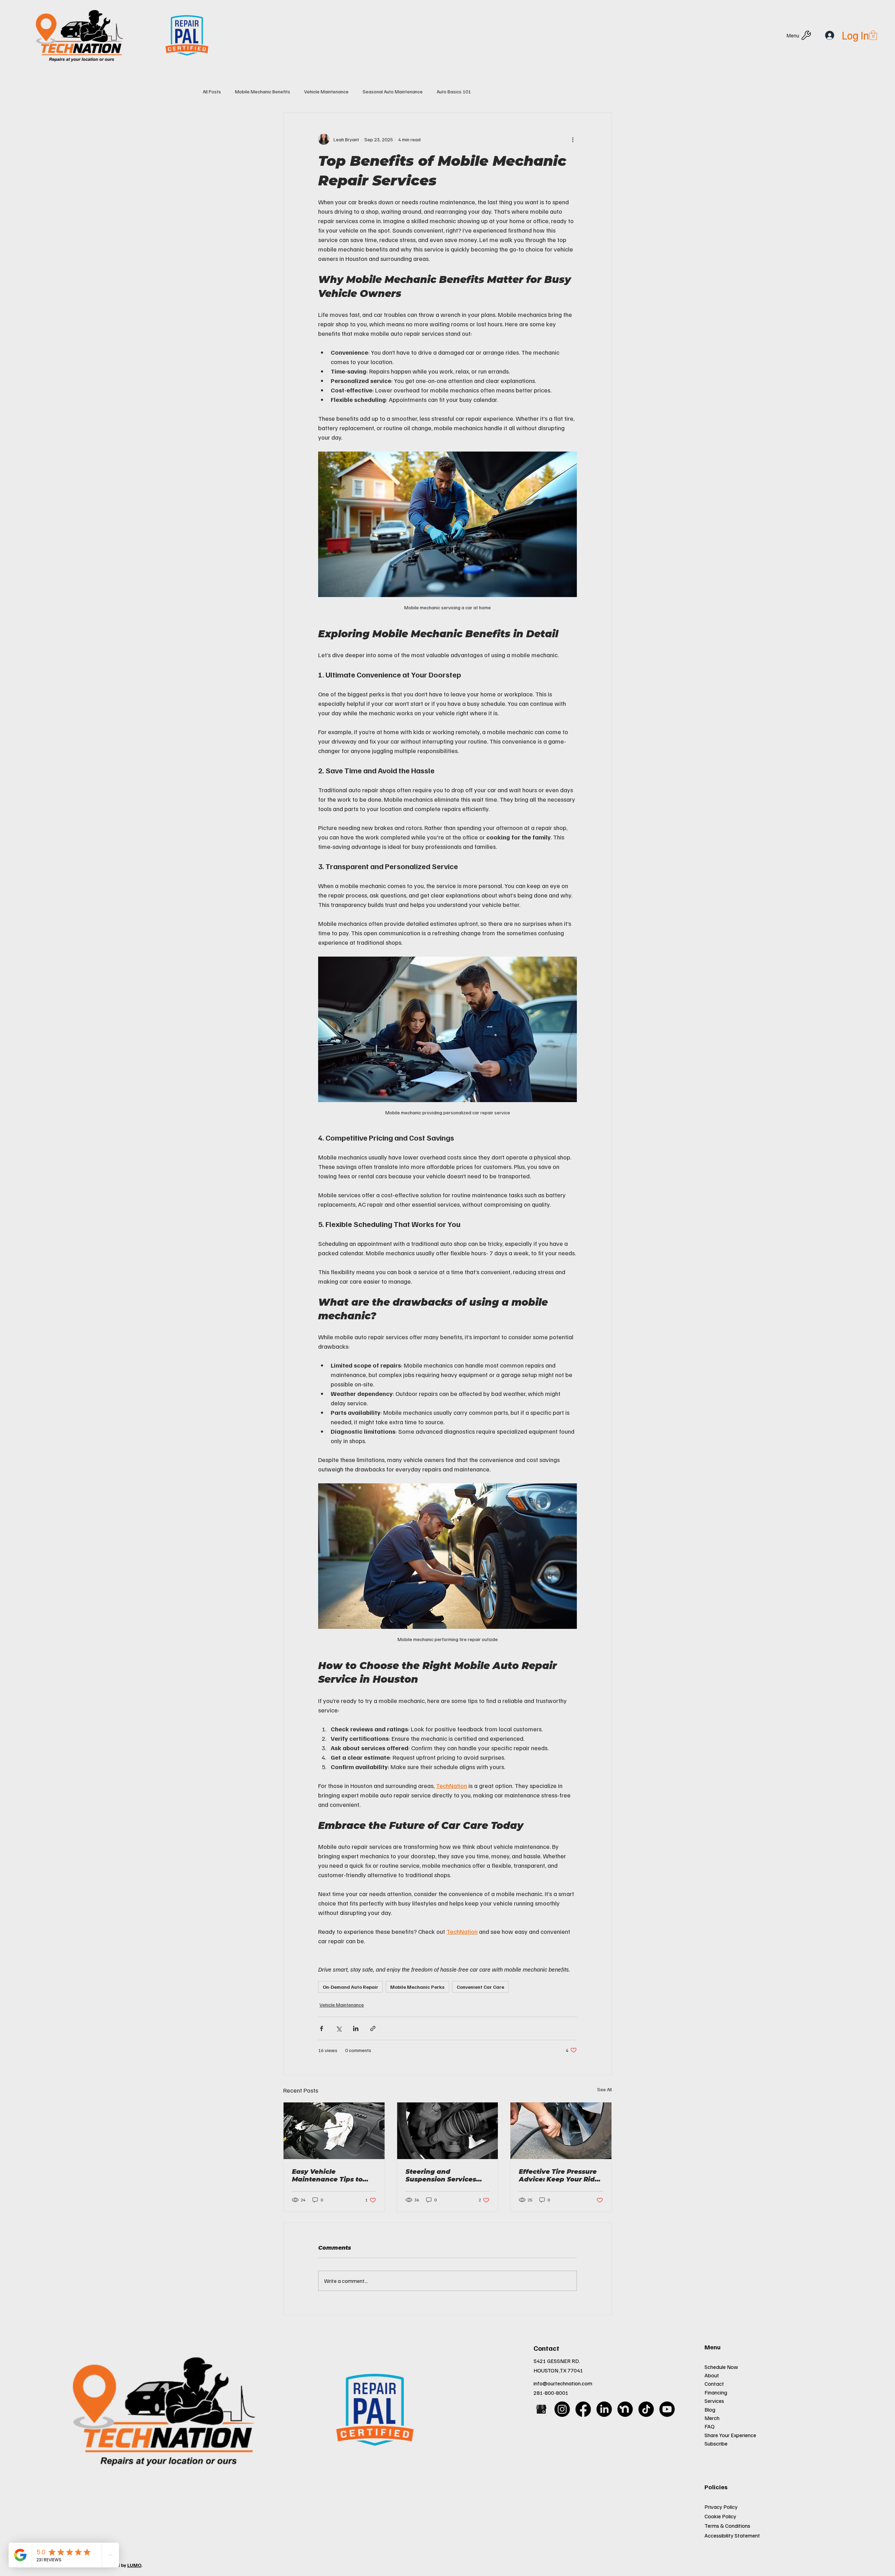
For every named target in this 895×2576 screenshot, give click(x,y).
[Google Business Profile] (541, 2409)
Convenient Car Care (480, 1987)
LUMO (134, 2565)
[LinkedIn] (604, 2409)
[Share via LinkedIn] (356, 2028)
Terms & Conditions (727, 2526)
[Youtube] (667, 2409)
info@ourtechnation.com (563, 2383)
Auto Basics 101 (454, 91)
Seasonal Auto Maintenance (393, 91)
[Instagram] (562, 2409)
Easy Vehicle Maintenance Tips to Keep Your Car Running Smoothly (332, 2176)
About (712, 2375)
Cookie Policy (720, 2516)
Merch (712, 2418)
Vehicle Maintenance (326, 91)
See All (604, 2089)
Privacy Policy (721, 2507)
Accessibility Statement (732, 2535)
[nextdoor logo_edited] (625, 2409)
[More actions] (573, 139)
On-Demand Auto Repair (350, 1987)
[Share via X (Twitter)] (339, 2028)
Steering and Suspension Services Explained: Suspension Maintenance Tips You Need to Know (445, 2176)
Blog (710, 2410)
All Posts (212, 91)
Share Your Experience (730, 2435)
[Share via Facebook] (321, 2028)
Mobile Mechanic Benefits (263, 91)
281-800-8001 (551, 2393)
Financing (716, 2392)
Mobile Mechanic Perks (417, 1987)
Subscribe (716, 2443)
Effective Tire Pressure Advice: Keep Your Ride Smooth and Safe (559, 2176)
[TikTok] (646, 2409)
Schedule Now (721, 2367)
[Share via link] (373, 2028)
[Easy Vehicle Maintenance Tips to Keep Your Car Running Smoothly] (334, 2131)
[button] (873, 35)
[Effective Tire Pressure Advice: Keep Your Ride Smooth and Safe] (561, 2131)
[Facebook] (583, 2409)
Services (714, 2401)
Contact (714, 2384)
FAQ (710, 2426)
